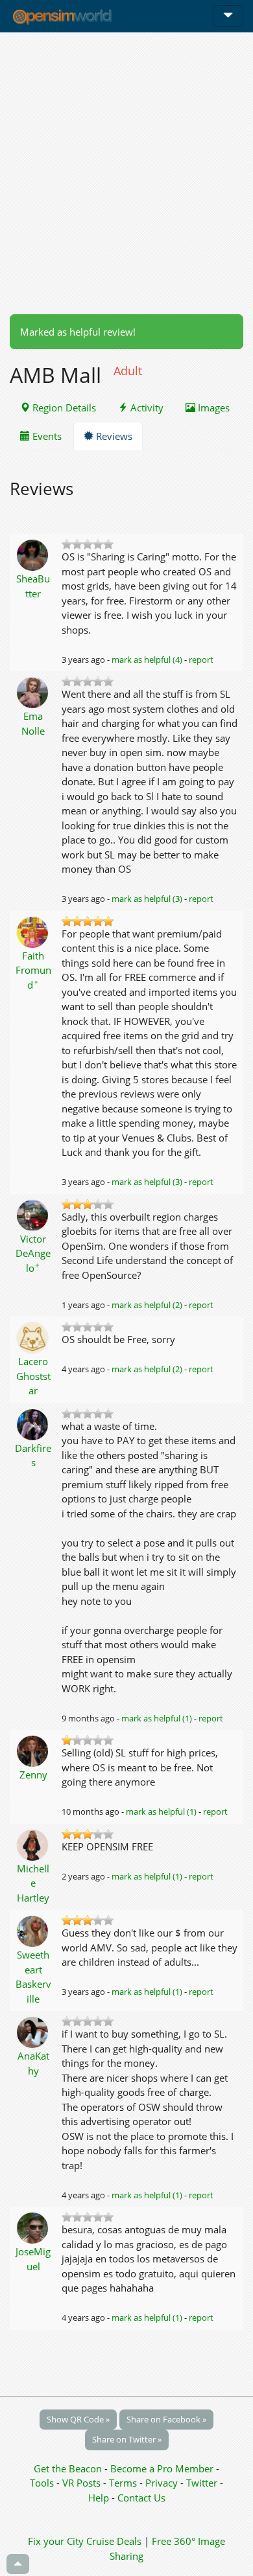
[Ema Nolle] (33, 691)
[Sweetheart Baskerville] (33, 1930)
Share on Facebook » (166, 2419)
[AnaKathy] (33, 2031)
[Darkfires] (33, 1423)
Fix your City (56, 2541)
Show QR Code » (78, 2419)
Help (99, 2498)
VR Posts (83, 2483)
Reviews (113, 436)
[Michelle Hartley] (33, 1844)
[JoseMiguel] (33, 2227)
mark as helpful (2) (147, 1305)
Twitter (202, 2483)
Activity (146, 408)
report (201, 660)
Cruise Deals (114, 2541)
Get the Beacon (68, 2468)
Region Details (63, 408)
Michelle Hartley (33, 1883)
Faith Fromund (33, 970)
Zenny (33, 1775)
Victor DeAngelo (33, 1253)
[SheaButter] (33, 554)
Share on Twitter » (127, 2439)
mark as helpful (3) (147, 899)
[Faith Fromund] (33, 931)
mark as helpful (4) (147, 660)
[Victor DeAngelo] (33, 1214)
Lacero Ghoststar (33, 1376)
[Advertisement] (126, 173)
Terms (124, 2483)
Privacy (162, 2483)
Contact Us (141, 2498)
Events (46, 436)
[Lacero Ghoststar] (33, 1337)
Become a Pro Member (163, 2468)
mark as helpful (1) (157, 1718)
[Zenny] (33, 1750)
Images (212, 408)
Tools (43, 2483)
